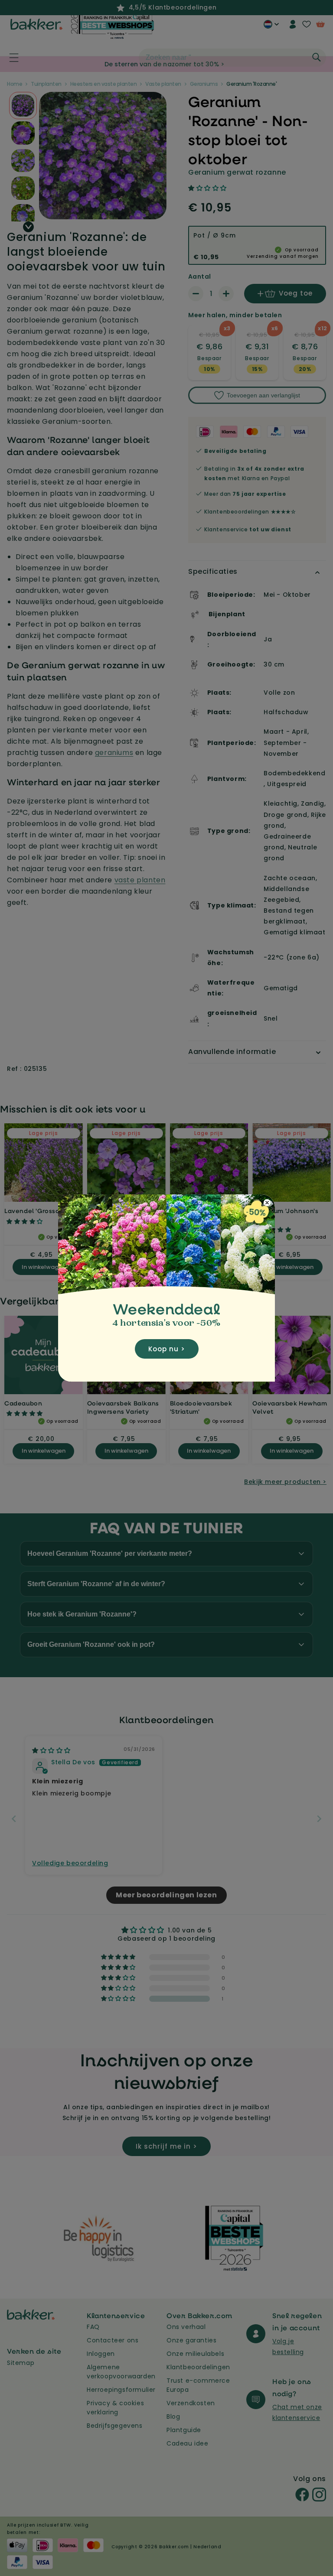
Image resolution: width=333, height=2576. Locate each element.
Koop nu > (167, 1349)
